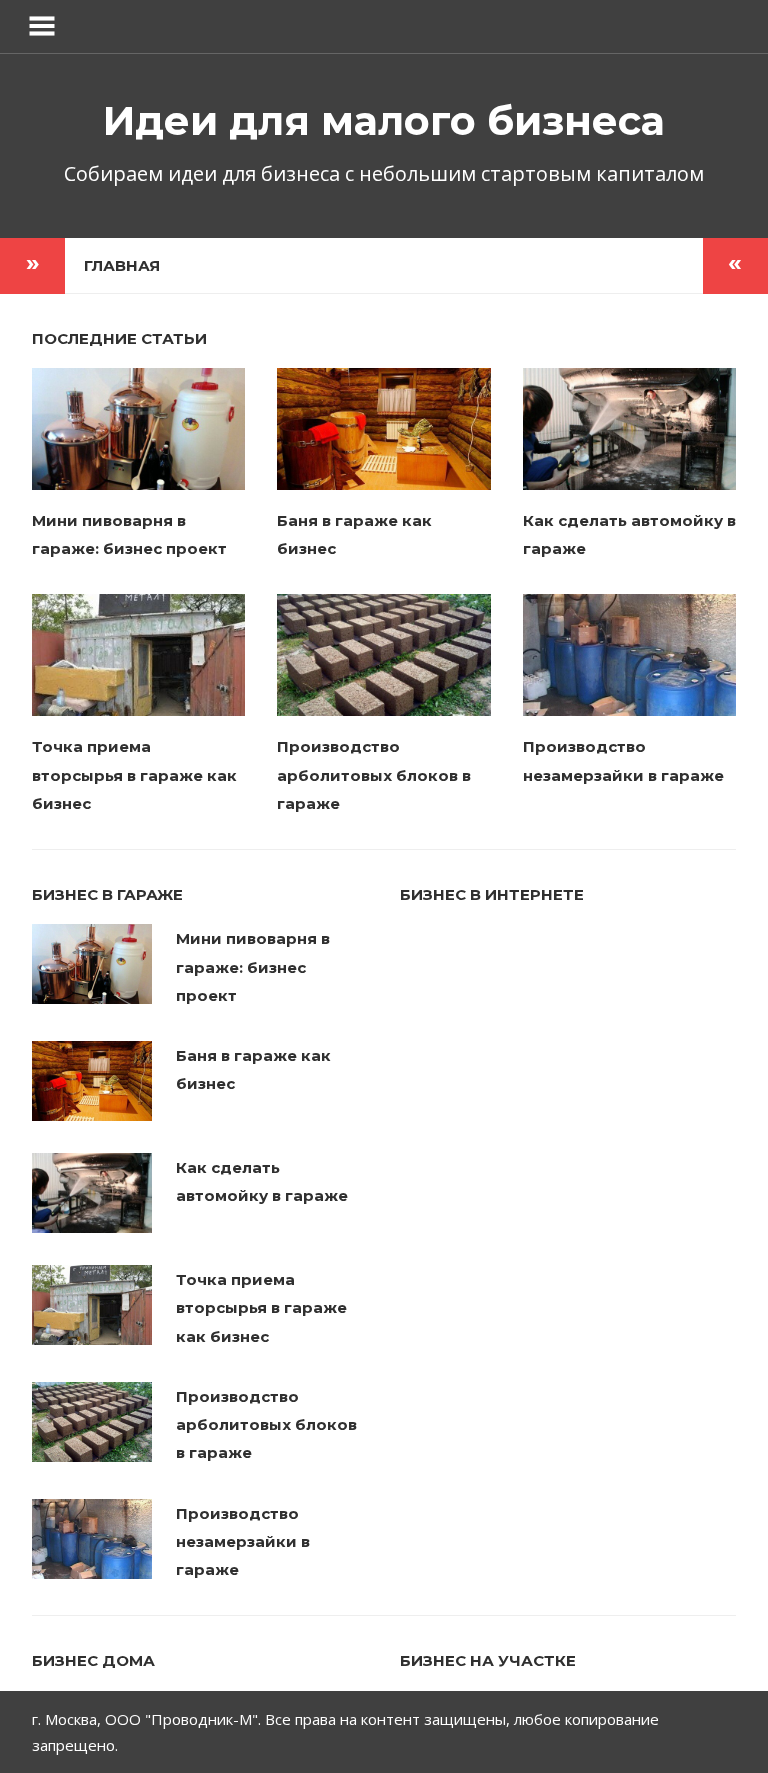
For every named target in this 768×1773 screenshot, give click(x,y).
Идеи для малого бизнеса (384, 120)
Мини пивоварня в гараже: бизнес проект (253, 967)
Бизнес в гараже (107, 894)
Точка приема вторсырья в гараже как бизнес (134, 775)
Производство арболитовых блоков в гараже (374, 775)
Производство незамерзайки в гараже (243, 1542)
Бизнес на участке (488, 1660)
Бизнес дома (93, 1660)
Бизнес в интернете (492, 894)
